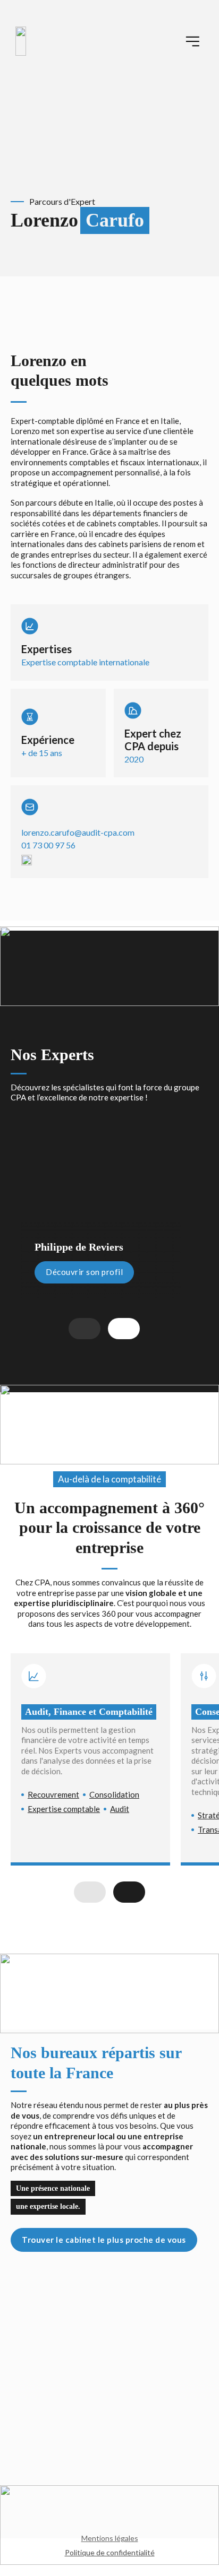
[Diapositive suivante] (124, 1329)
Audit (120, 1809)
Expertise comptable (64, 1809)
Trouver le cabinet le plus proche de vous (104, 2240)
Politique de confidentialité (110, 2552)
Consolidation (114, 1794)
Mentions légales (110, 2538)
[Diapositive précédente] (85, 1329)
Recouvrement (53, 1794)
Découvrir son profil (84, 1272)
